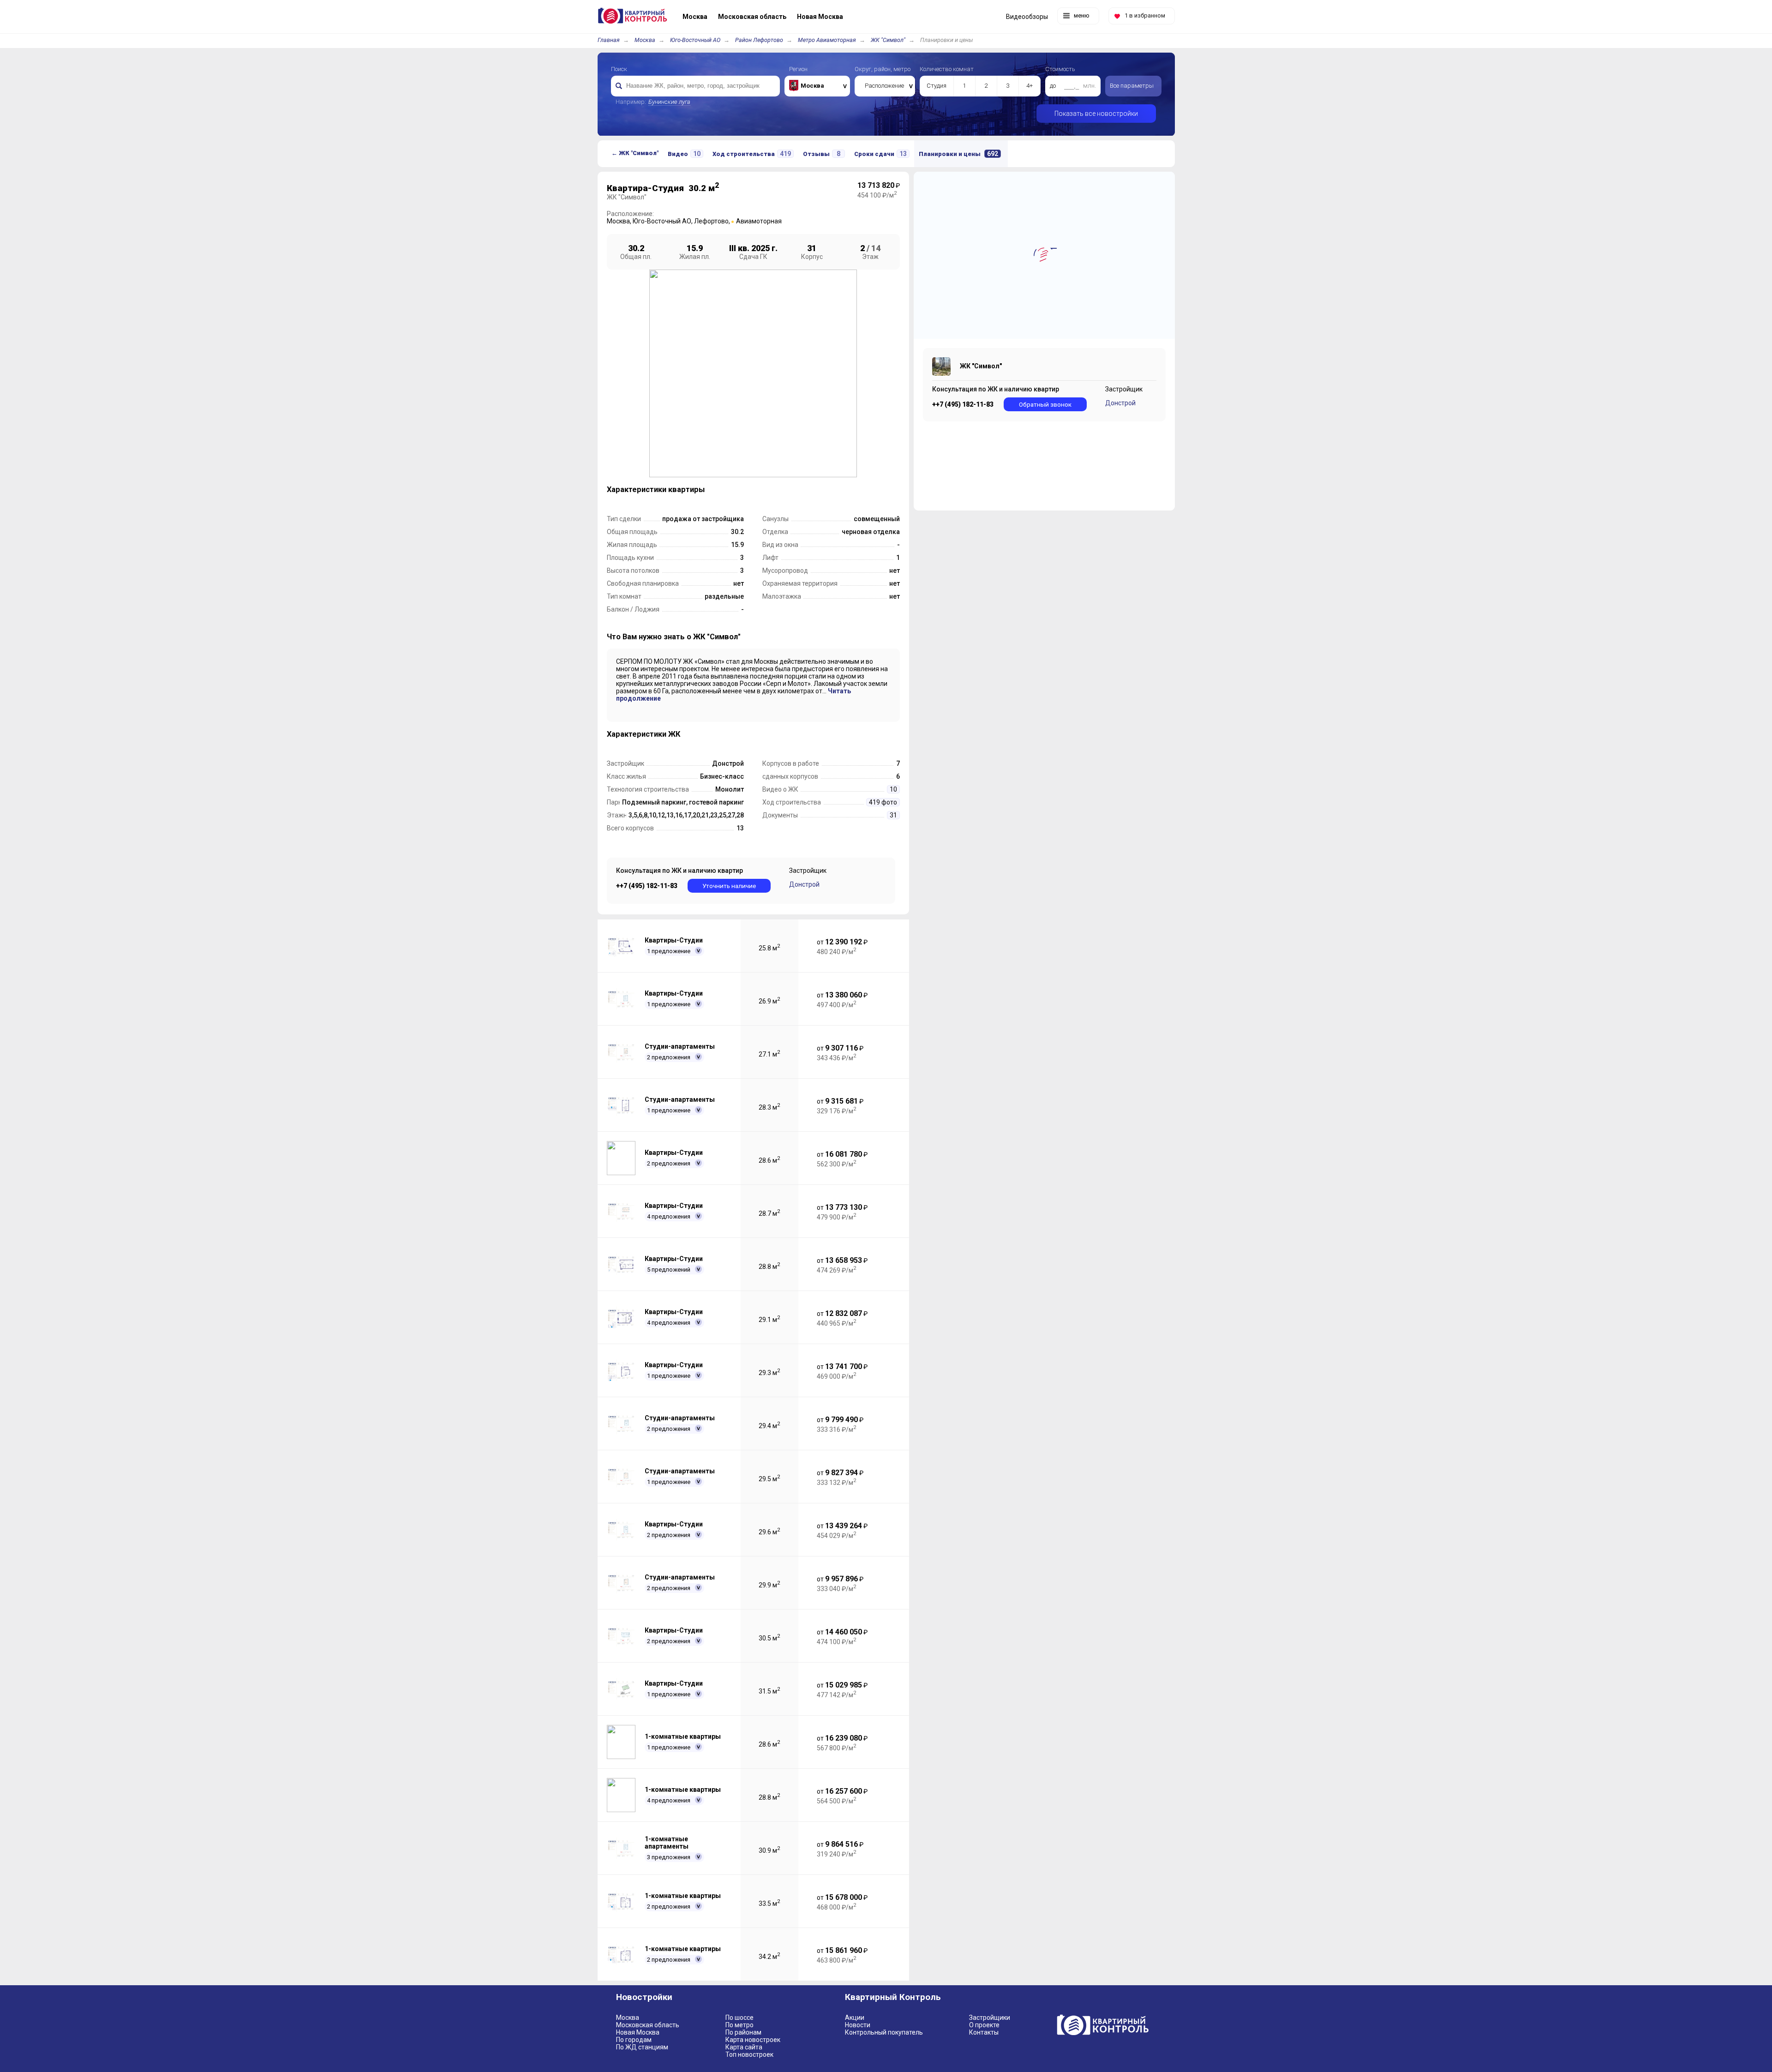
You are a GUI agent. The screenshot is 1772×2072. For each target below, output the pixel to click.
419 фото (883, 802)
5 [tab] (685, 488)
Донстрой (804, 884)
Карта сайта (744, 2047)
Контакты (984, 2032)
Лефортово (711, 221)
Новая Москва (638, 2032)
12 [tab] (740, 488)
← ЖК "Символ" (635, 153)
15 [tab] (763, 488)
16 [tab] (771, 488)
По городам (634, 2040)
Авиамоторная (759, 221)
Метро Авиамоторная (827, 40)
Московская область (648, 2025)
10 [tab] (724, 488)
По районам (743, 2032)
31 (893, 815)
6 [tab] (693, 488)
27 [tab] (653, 502)
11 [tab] (732, 488)
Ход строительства (752, 154)
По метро (739, 2025)
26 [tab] (850, 488)
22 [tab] (818, 488)
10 (893, 789)
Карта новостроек (753, 2040)
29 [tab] (669, 502)
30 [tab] (677, 502)
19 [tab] (795, 488)
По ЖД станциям (642, 2047)
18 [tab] (787, 488)
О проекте (984, 2025)
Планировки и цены (958, 154)
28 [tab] (661, 502)
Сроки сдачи (880, 154)
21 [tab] (810, 488)
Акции (855, 2018)
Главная (609, 40)
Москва (645, 40)
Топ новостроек (749, 2054)
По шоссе (739, 2018)
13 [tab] (748, 488)
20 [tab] (802, 488)
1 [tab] (653, 488)
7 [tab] (700, 488)
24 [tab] (834, 488)
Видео (684, 154)
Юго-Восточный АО (695, 40)
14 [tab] (755, 488)
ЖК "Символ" (888, 40)
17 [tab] (779, 488)
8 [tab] (708, 488)
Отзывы (822, 154)
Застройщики (990, 2018)
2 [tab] (661, 488)
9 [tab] (716, 488)
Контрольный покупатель (884, 2032)
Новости (858, 2025)
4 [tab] (677, 488)
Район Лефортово (759, 40)
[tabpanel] (753, 373)
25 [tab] (842, 488)
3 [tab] (669, 488)
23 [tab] (826, 488)
